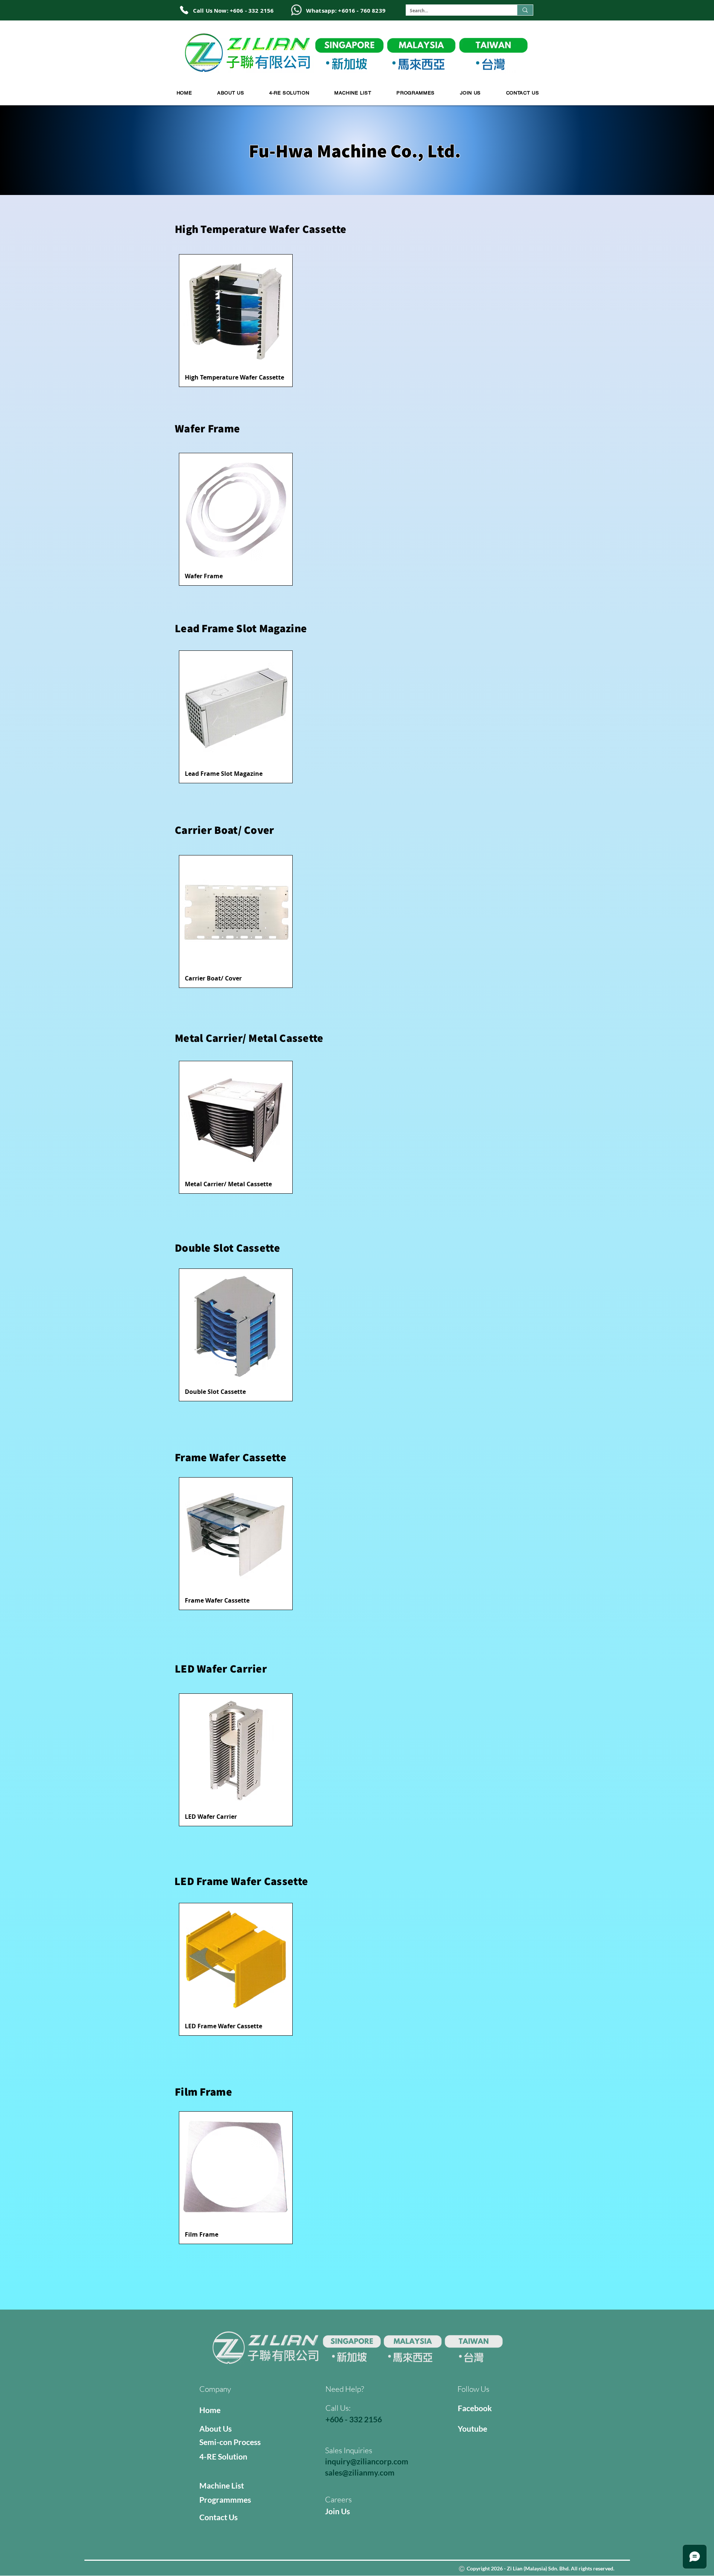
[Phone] (184, 10)
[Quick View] (236, 311)
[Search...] (525, 10)
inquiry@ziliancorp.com (367, 2461)
